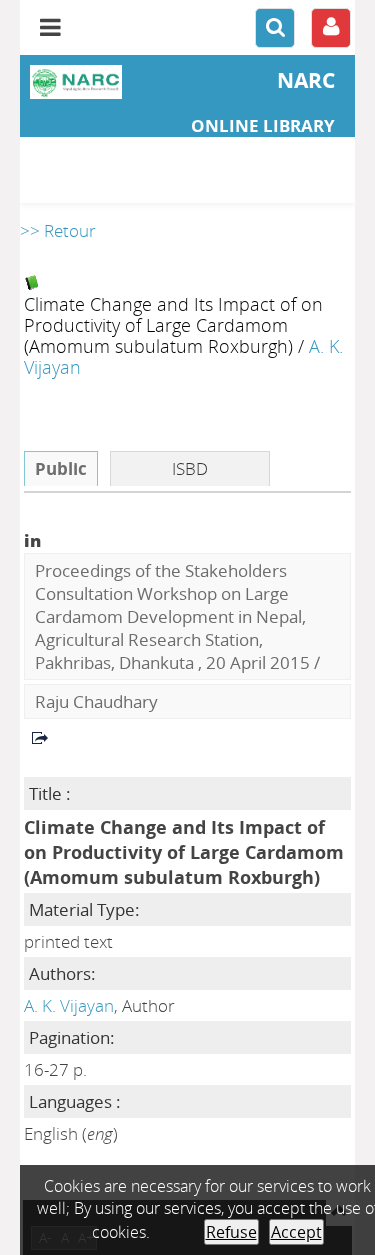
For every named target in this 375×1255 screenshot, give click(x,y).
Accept (296, 1232)
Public (61, 468)
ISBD (190, 468)
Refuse (231, 1232)
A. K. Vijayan (69, 1005)
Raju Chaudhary (96, 701)
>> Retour (58, 230)
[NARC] (76, 82)
